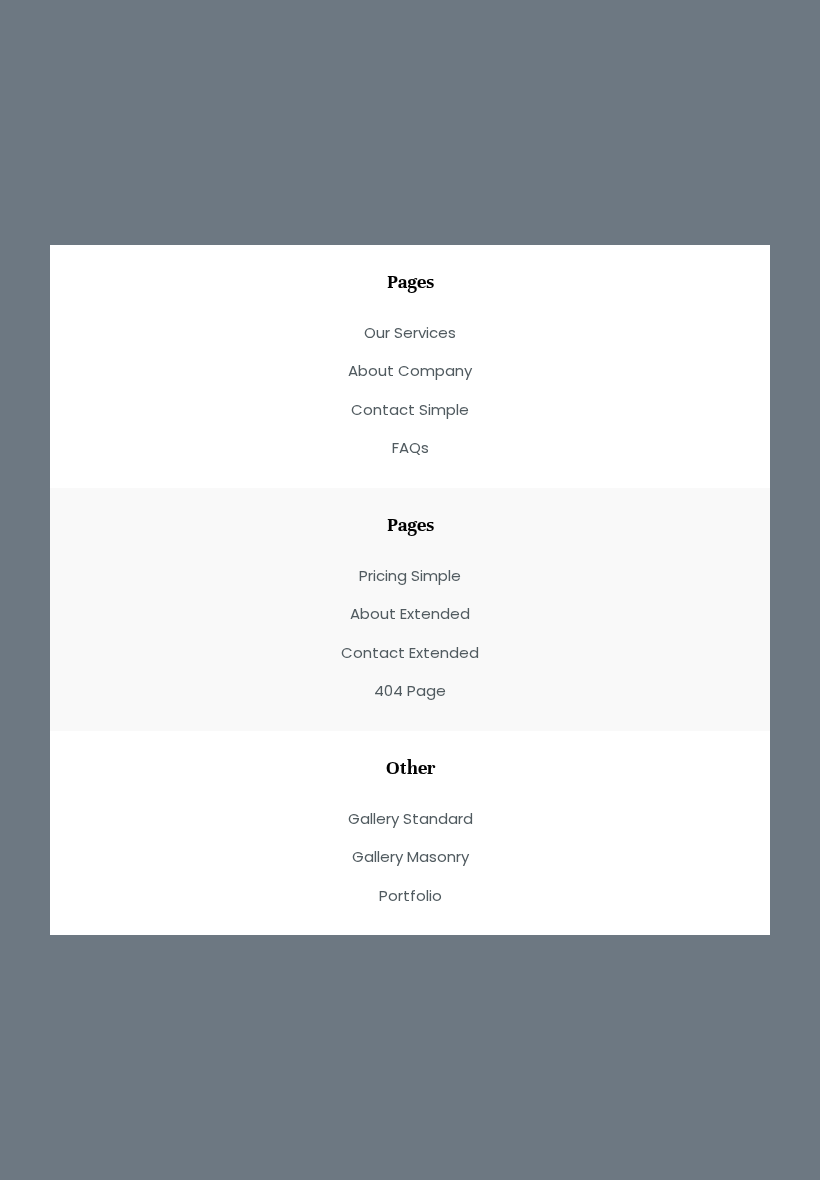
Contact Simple (410, 409)
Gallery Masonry (410, 856)
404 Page (410, 690)
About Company (410, 370)
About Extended (410, 613)
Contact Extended (410, 652)
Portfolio (410, 895)
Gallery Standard (410, 818)
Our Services (410, 332)
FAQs (410, 447)
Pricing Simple (410, 575)
